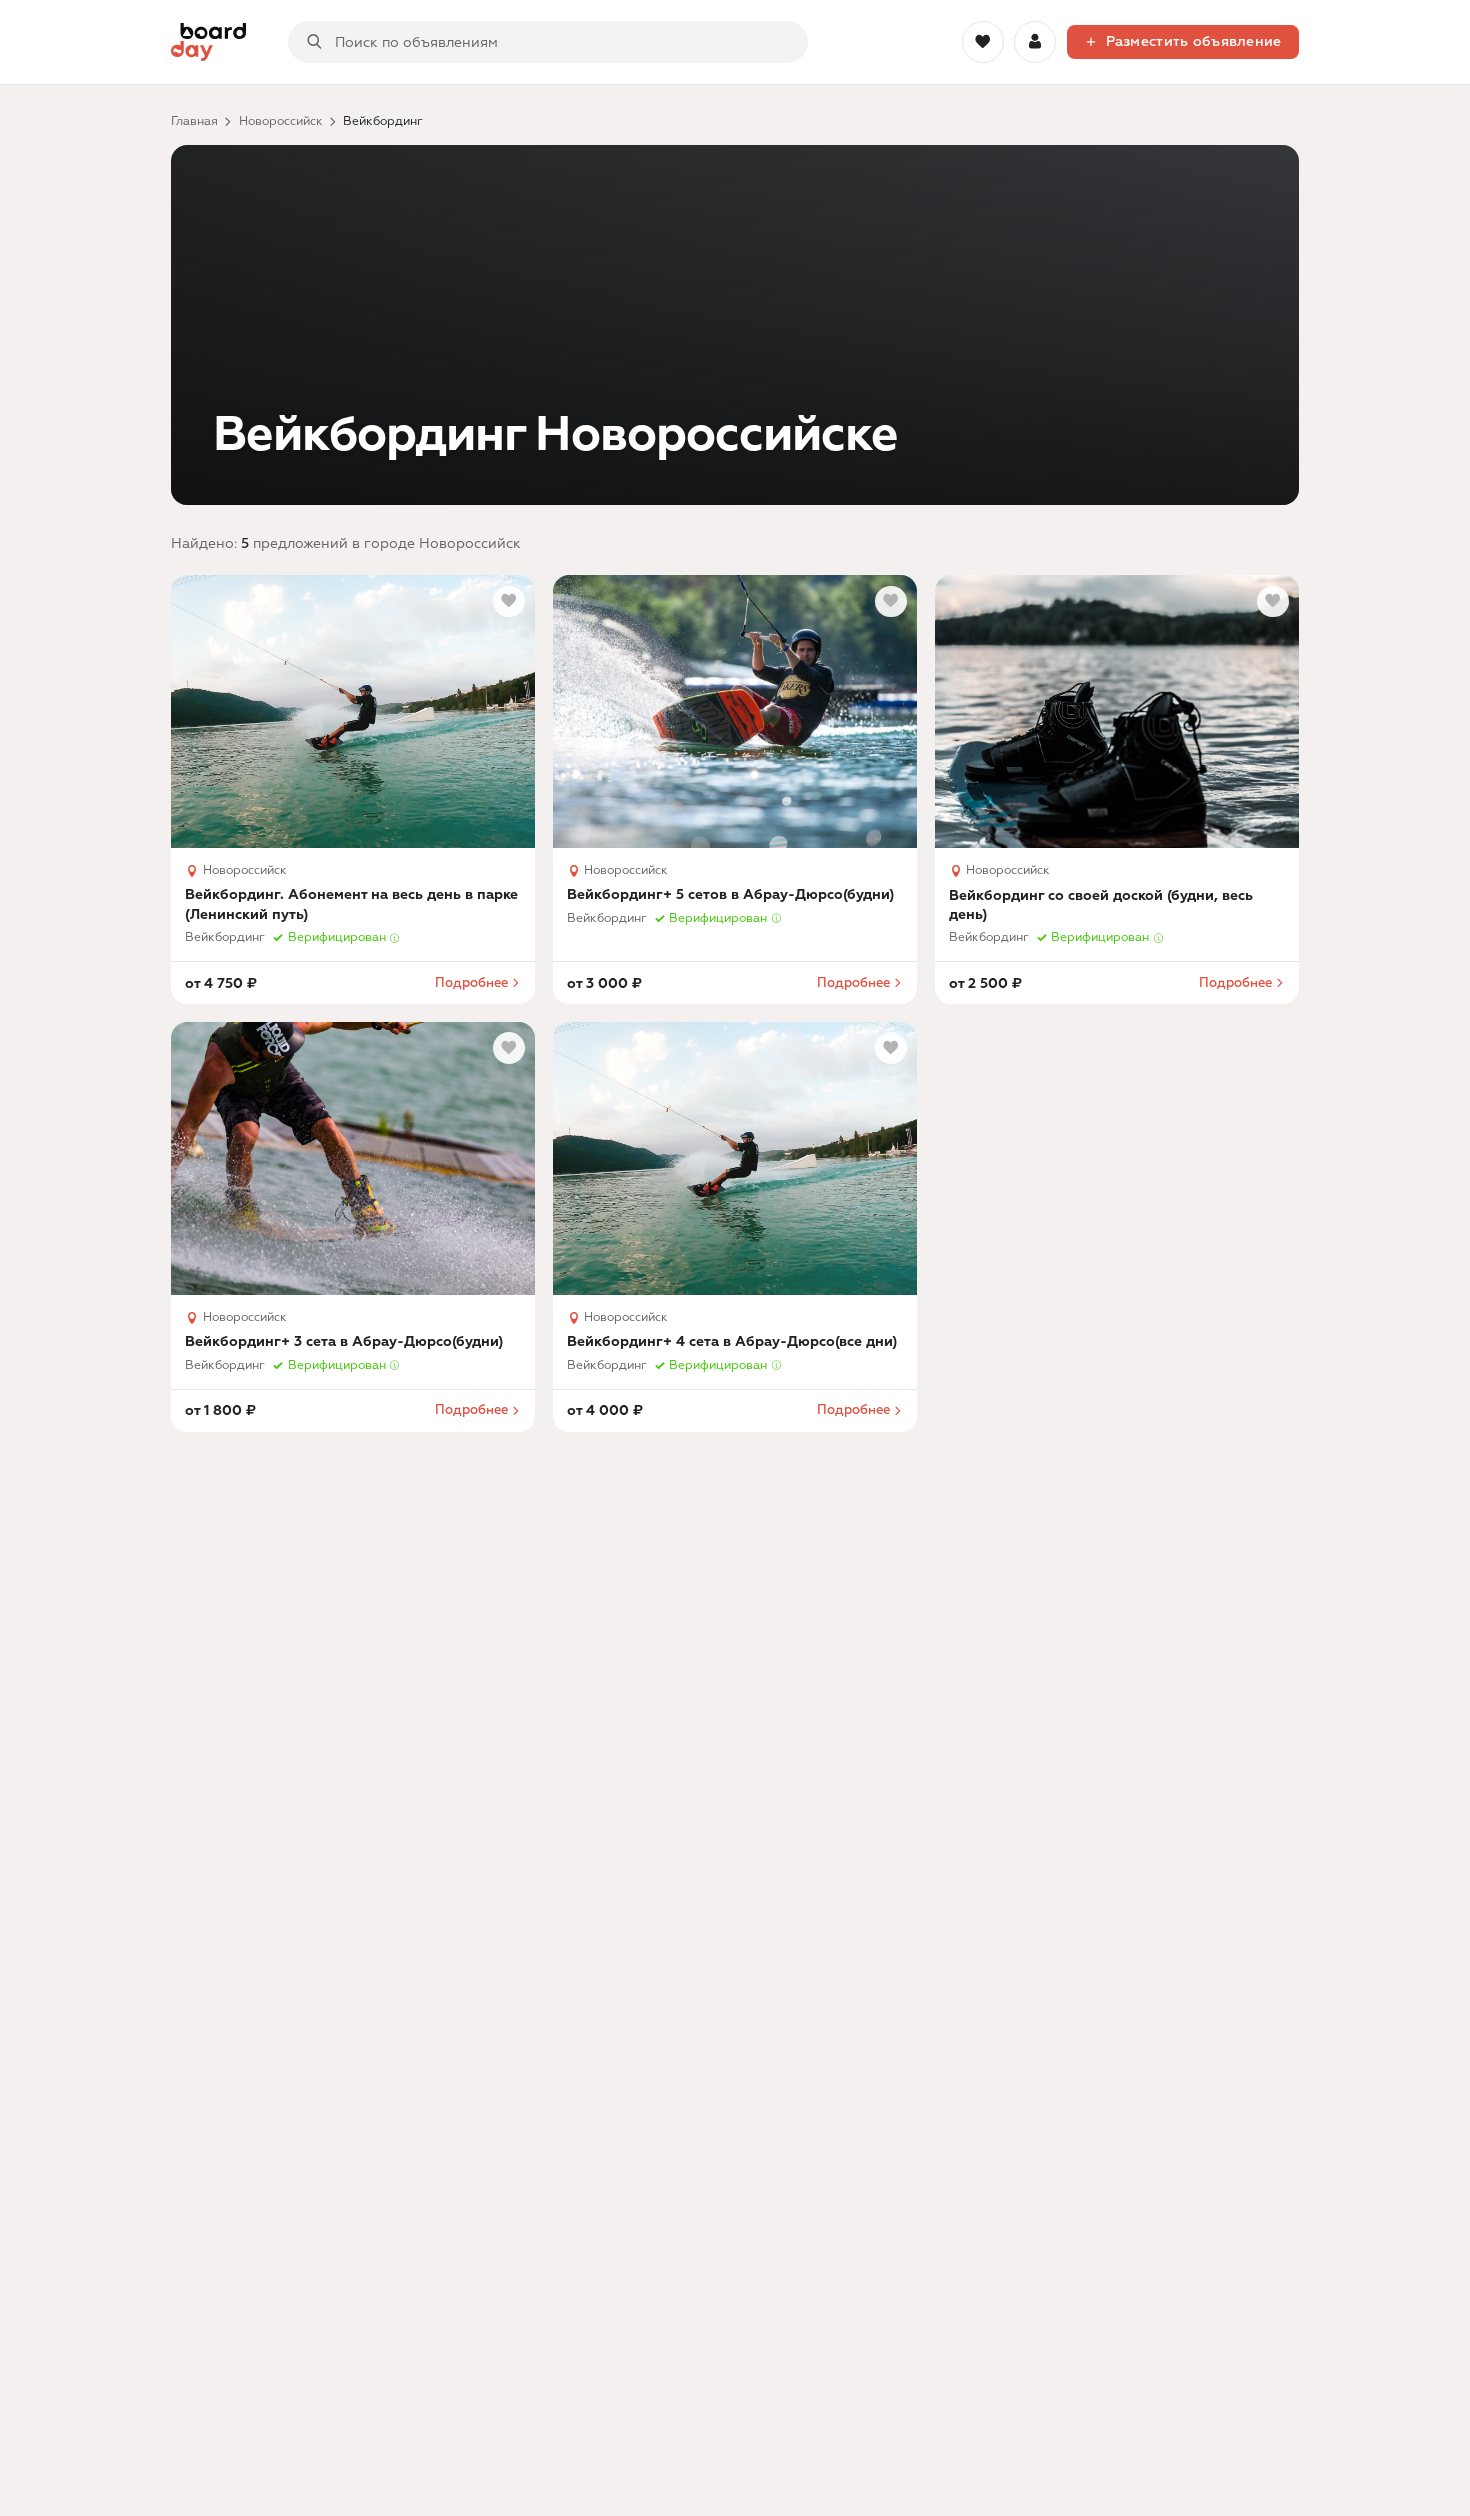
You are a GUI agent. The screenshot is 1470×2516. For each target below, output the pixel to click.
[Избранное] (983, 42)
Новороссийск (281, 121)
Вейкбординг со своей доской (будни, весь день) (1101, 905)
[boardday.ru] (208, 42)
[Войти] (1035, 42)
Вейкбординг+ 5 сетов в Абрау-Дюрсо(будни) (730, 894)
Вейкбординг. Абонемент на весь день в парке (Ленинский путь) (351, 904)
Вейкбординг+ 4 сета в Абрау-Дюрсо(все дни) (732, 1341)
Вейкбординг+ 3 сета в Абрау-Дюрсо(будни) (344, 1341)
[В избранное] (509, 602)
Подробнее (471, 983)
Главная (194, 121)
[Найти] (315, 42)
